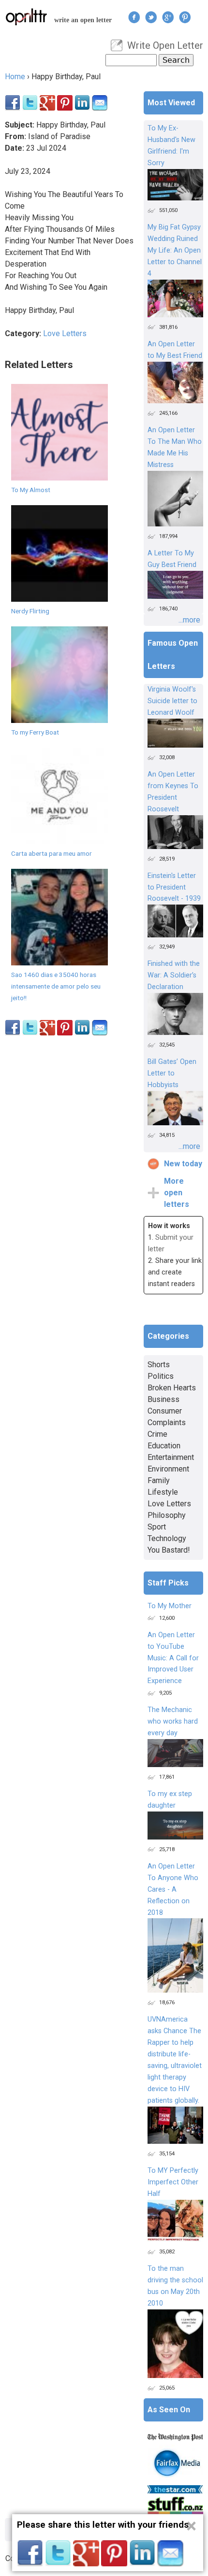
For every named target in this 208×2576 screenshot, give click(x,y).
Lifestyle (163, 1492)
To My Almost (31, 490)
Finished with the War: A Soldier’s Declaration (174, 975)
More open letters (177, 1193)
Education (164, 1446)
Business (163, 1399)
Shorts (159, 1365)
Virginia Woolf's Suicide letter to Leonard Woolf (172, 701)
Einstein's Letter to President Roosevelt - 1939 (174, 887)
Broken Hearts (172, 1388)
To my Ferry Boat (35, 732)
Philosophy (167, 1515)
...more (189, 620)
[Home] (27, 17)
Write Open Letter (165, 45)
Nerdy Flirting (30, 611)
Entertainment (171, 1457)
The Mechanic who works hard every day (173, 1721)
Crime (157, 1434)
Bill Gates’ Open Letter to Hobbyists (172, 1073)
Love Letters (65, 333)
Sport (157, 1527)
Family (159, 1480)
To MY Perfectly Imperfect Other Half (173, 2182)
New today (183, 1164)
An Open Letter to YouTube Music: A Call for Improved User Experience (173, 1658)
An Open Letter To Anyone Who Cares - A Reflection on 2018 (173, 1890)
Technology (167, 1538)
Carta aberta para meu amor (52, 853)
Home (15, 77)
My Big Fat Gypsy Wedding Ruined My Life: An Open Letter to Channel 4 (175, 250)
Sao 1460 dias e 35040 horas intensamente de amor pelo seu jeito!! (56, 986)
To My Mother (170, 1606)
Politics (161, 1376)
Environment (168, 1469)
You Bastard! (169, 1550)
